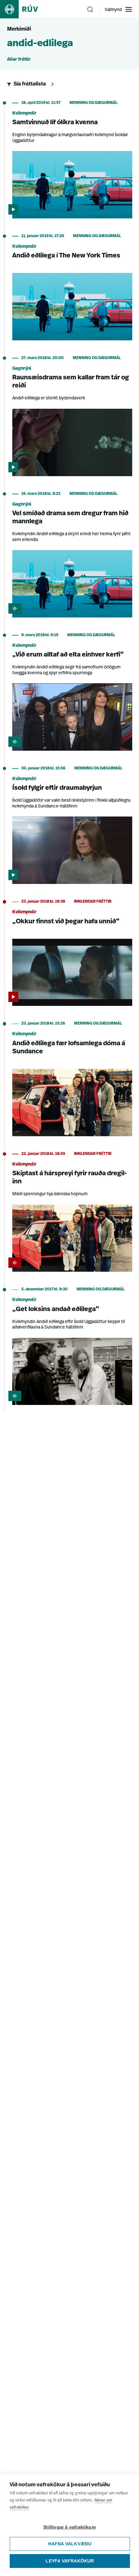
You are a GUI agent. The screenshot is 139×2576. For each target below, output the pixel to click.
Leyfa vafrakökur (70, 2561)
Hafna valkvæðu (70, 2544)
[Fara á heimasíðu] (25, 9)
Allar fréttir (19, 60)
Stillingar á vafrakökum (69, 2527)
